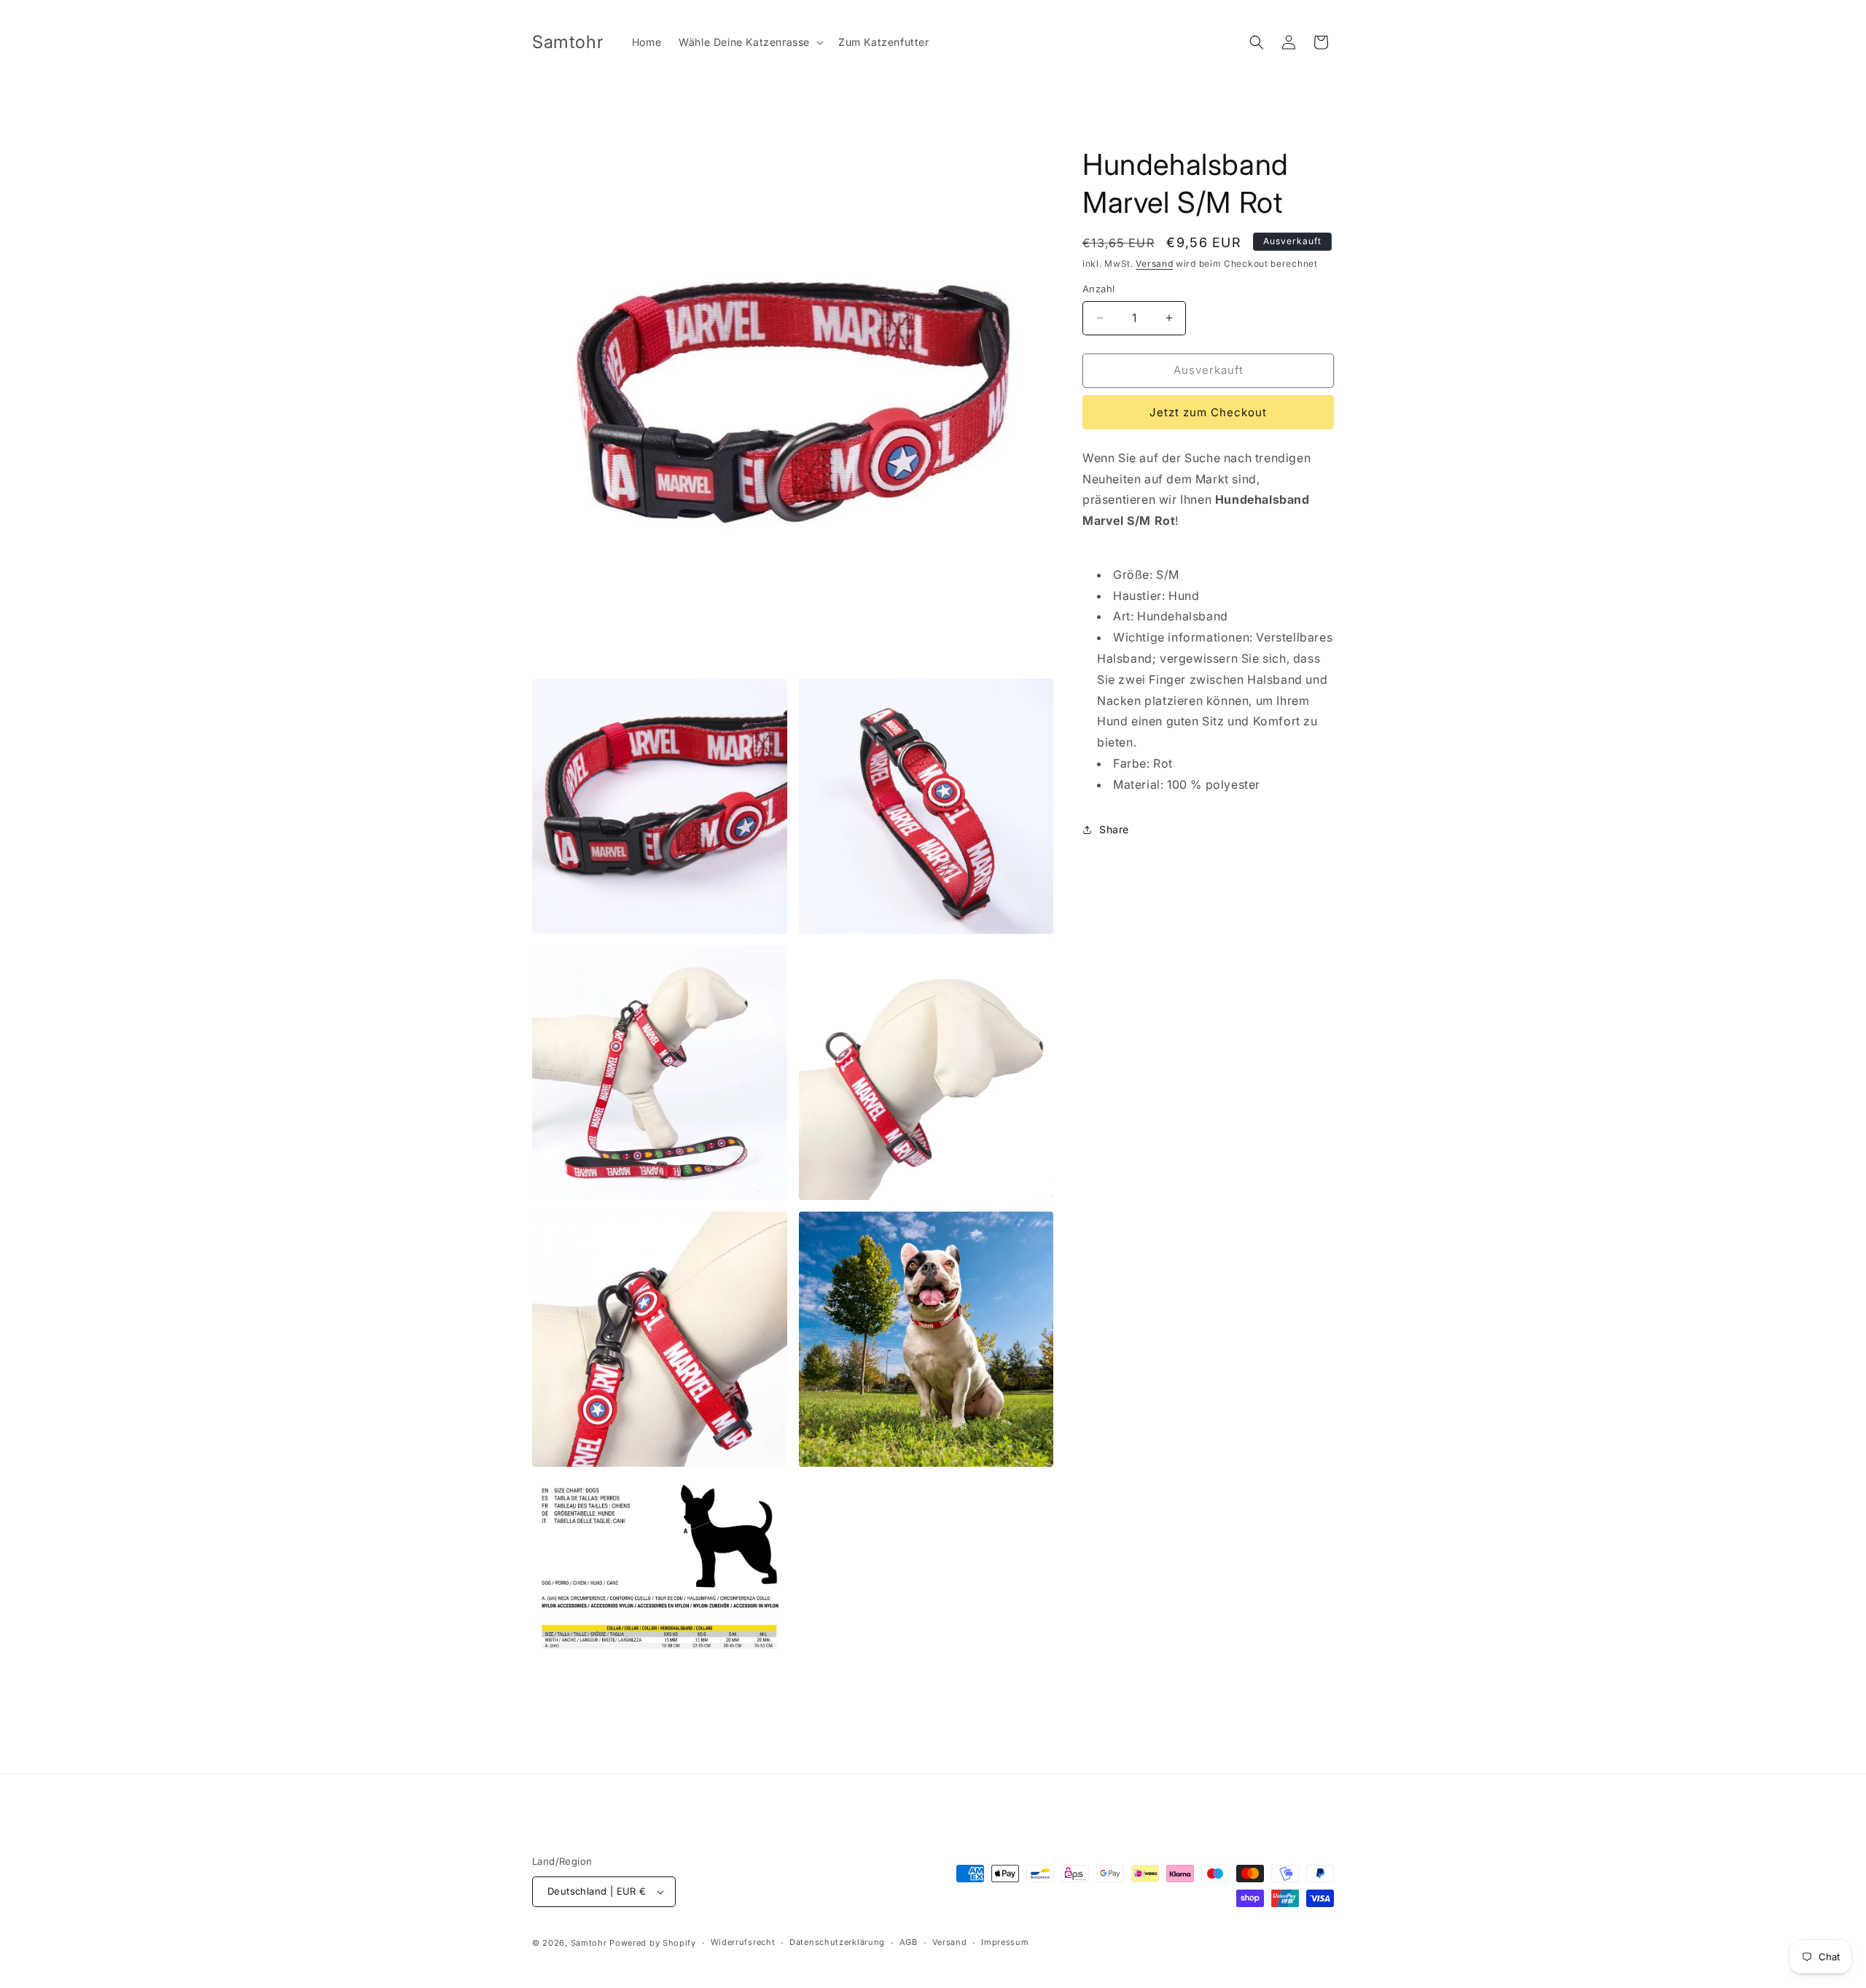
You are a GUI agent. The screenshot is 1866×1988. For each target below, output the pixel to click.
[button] (750, 42)
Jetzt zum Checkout (1208, 412)
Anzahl (1098, 289)
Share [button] (1114, 829)
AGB (909, 1942)
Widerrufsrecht (743, 1942)
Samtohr (589, 1943)
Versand (1154, 264)
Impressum (1005, 1942)
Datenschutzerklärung (837, 1942)
